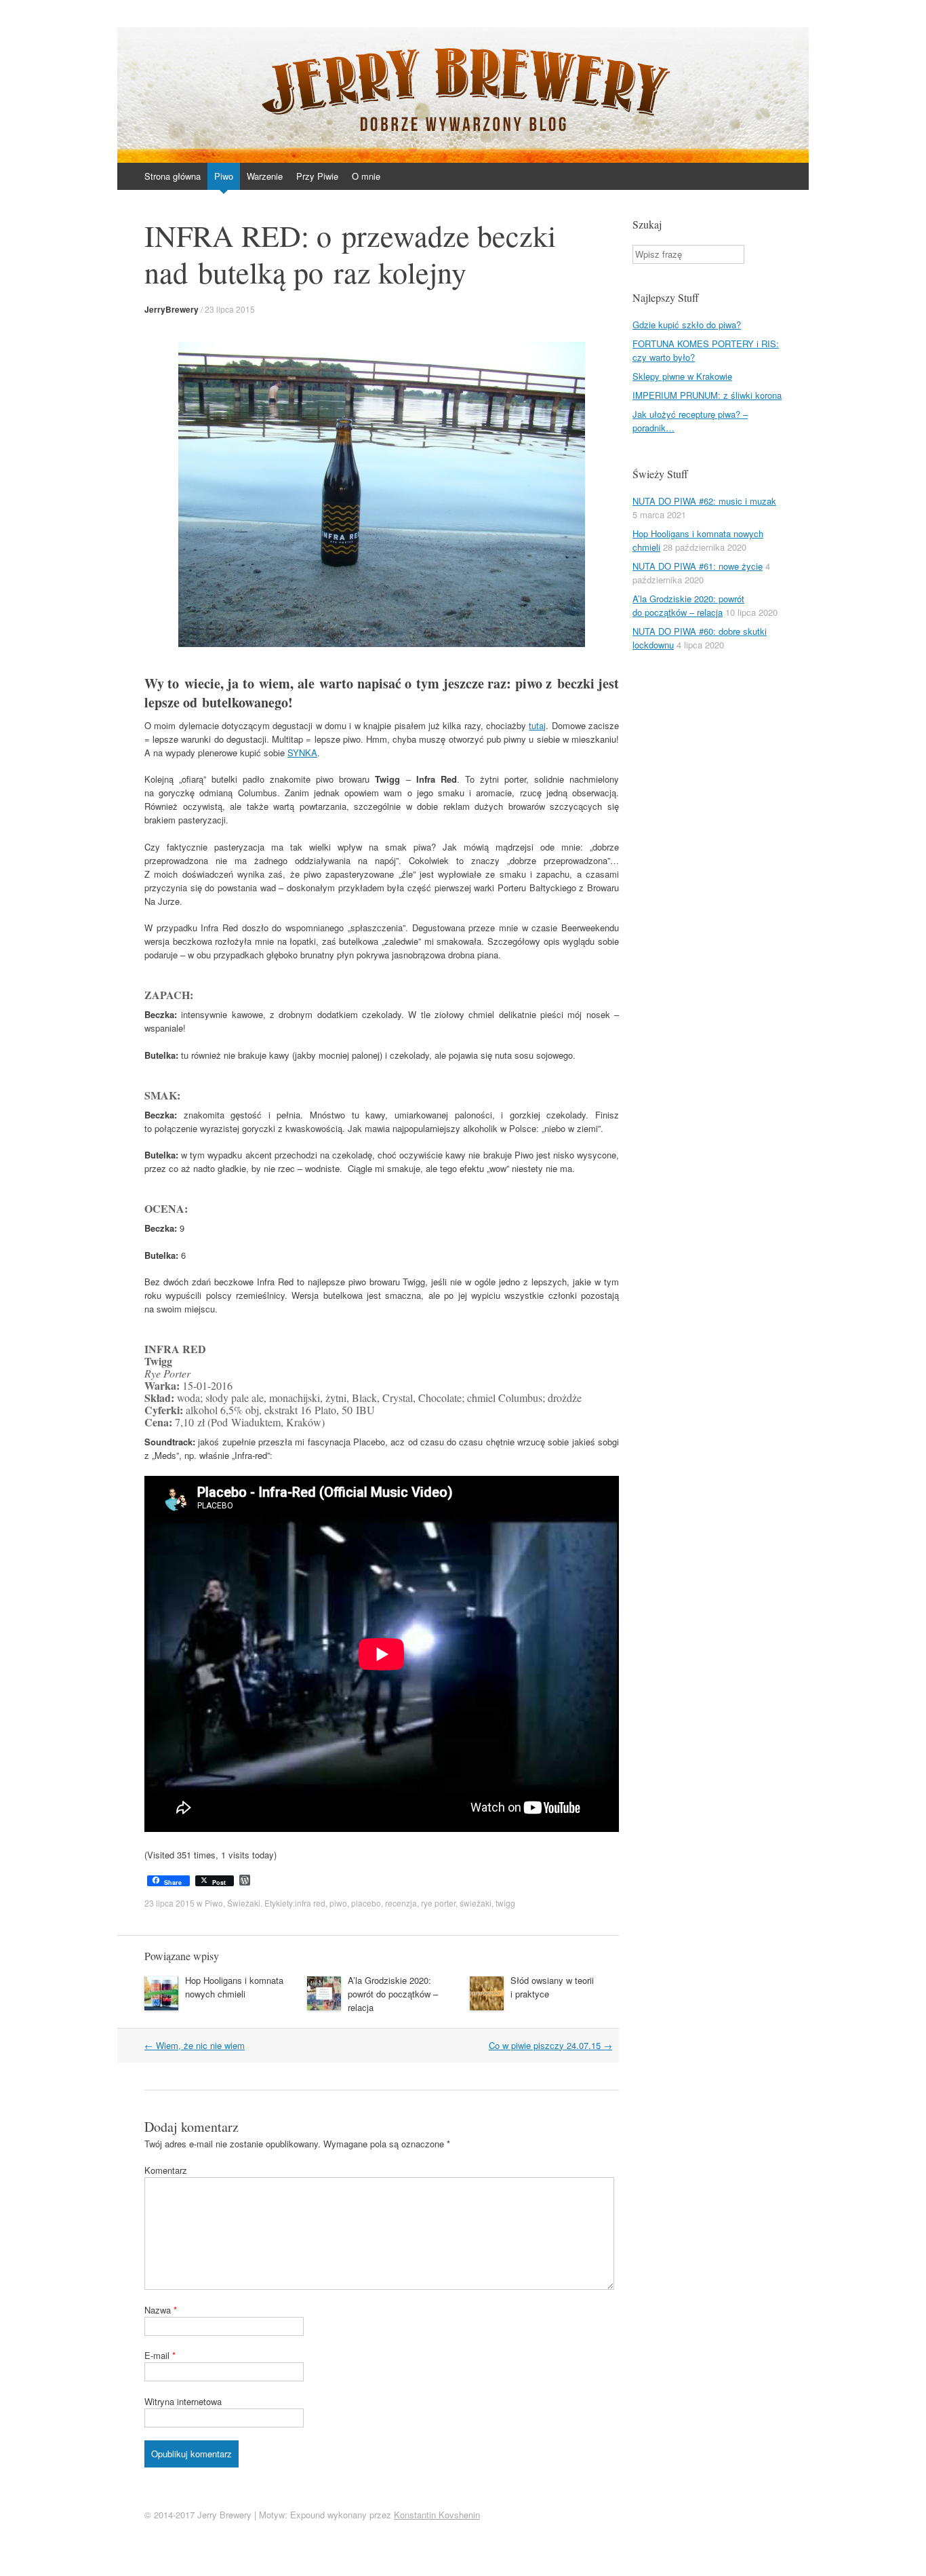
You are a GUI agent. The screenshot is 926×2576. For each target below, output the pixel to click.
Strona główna (173, 176)
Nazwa (161, 2310)
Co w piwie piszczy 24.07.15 (550, 2045)
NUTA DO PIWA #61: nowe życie (698, 566)
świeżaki (476, 1903)
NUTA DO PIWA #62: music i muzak (704, 501)
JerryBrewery (172, 309)
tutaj (537, 725)
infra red (310, 1903)
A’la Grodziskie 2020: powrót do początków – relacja (393, 1994)
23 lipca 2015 (230, 309)
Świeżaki (244, 1903)
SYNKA (302, 753)
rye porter (438, 1903)
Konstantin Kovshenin (437, 2515)
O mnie (366, 176)
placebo (366, 1903)
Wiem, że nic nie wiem (195, 2045)
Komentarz (166, 2170)
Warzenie (265, 176)
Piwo (224, 176)
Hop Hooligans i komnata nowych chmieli (234, 1987)
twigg (505, 1903)
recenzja (401, 1903)
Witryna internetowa (183, 2401)
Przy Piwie (317, 176)
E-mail (160, 2355)
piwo (338, 1903)
